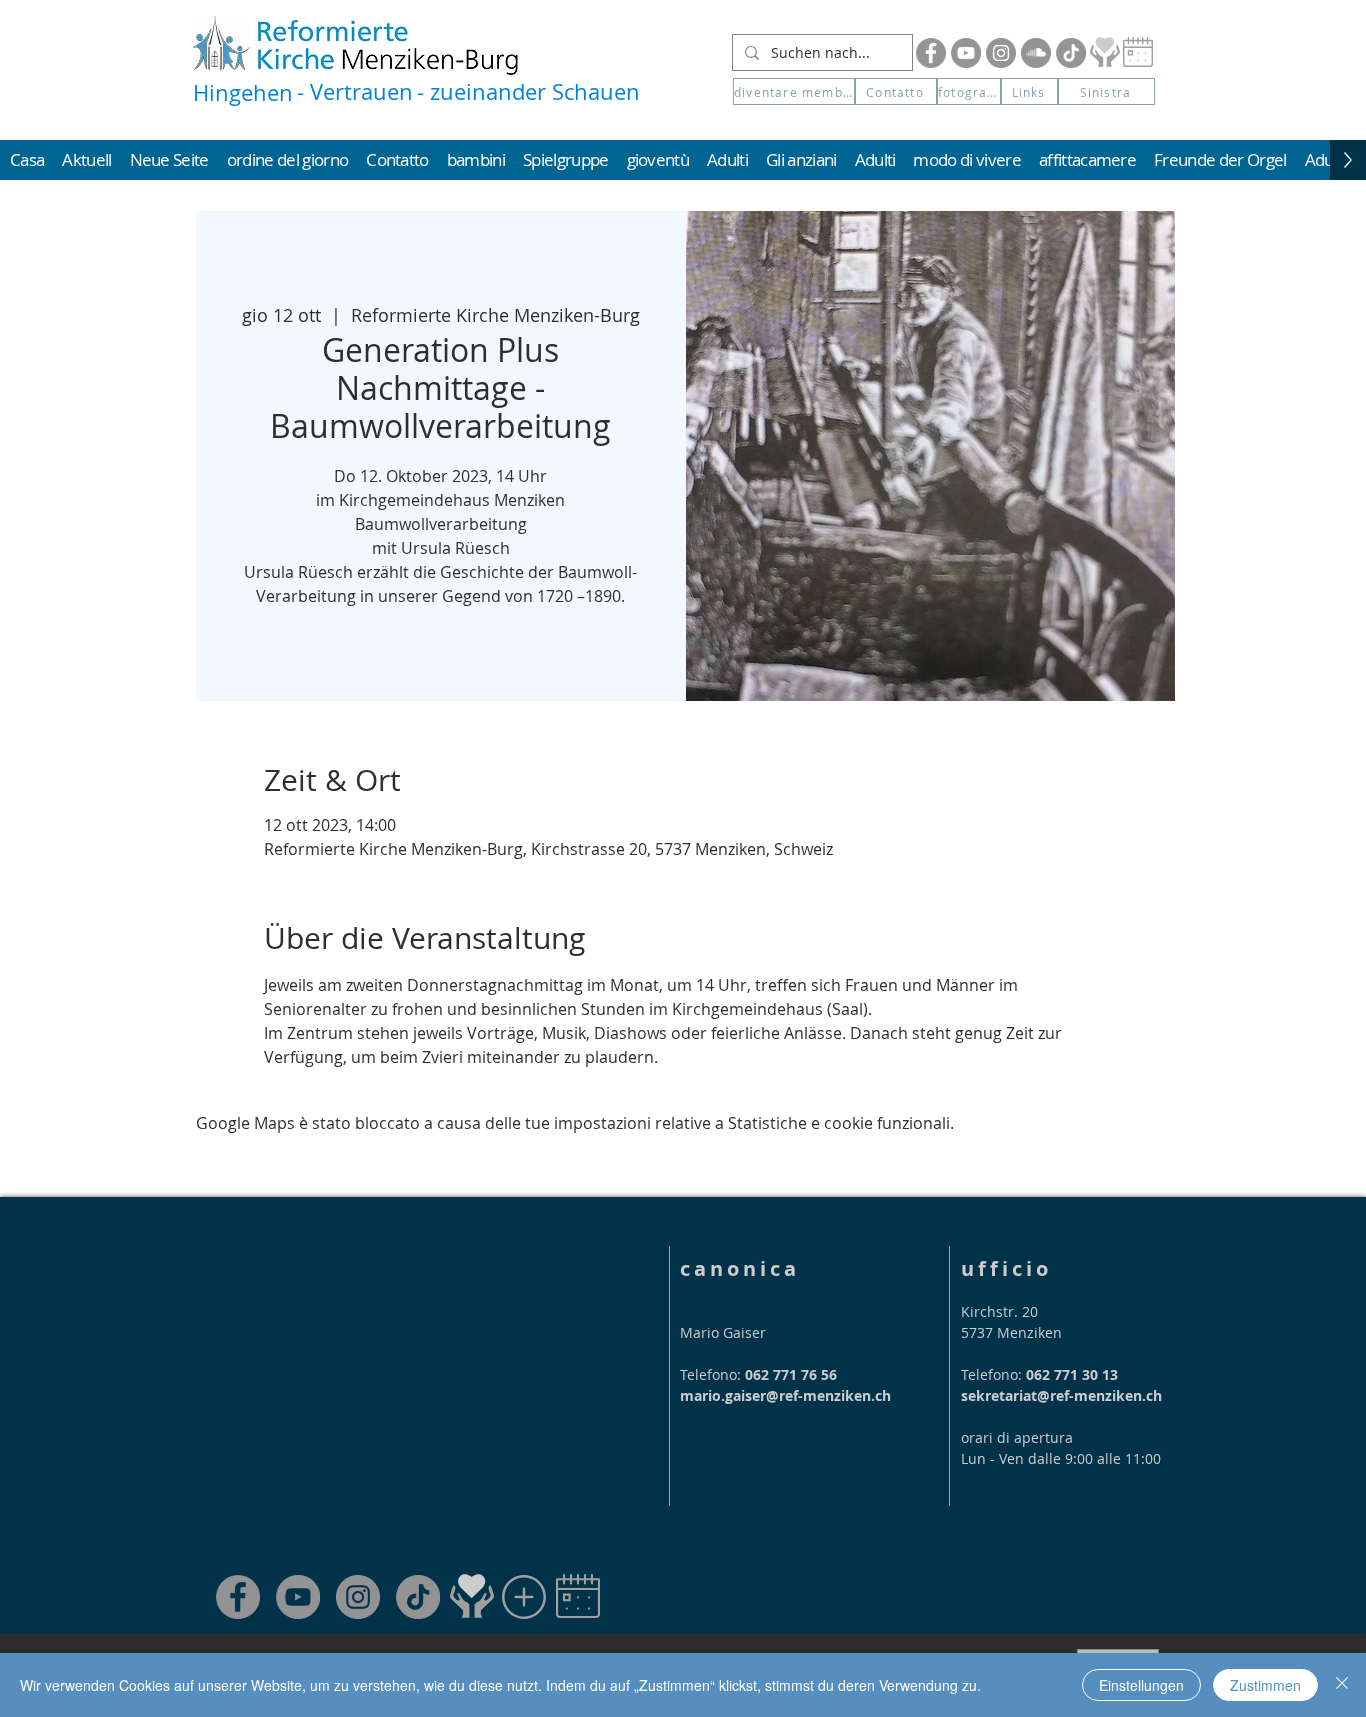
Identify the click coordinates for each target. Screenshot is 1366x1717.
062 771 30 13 (1072, 1374)
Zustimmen (1265, 1685)
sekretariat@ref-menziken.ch (1061, 1395)
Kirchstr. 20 (999, 1311)
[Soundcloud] (1036, 53)
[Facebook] (931, 53)
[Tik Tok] (1071, 53)
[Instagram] (1001, 53)
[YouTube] (966, 53)
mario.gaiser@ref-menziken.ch (785, 1395)
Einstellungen (1141, 1685)
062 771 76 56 (791, 1374)
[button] (1106, 91)
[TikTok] (418, 1597)
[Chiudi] (1342, 1685)
